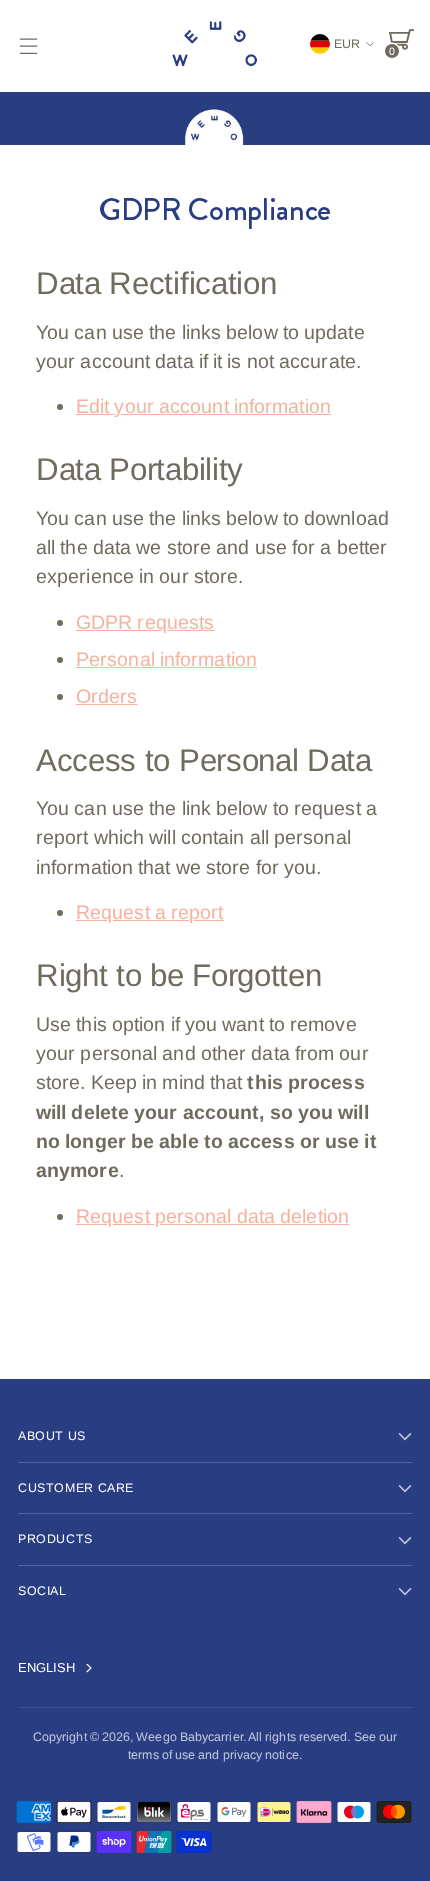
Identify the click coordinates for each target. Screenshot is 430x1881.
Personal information (166, 659)
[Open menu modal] (28, 45)
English (47, 1667)
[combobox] (67, 1668)
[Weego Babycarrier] (215, 46)
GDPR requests (145, 622)
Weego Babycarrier (189, 1737)
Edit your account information (203, 406)
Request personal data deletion (212, 1216)
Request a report (150, 912)
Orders (107, 696)
